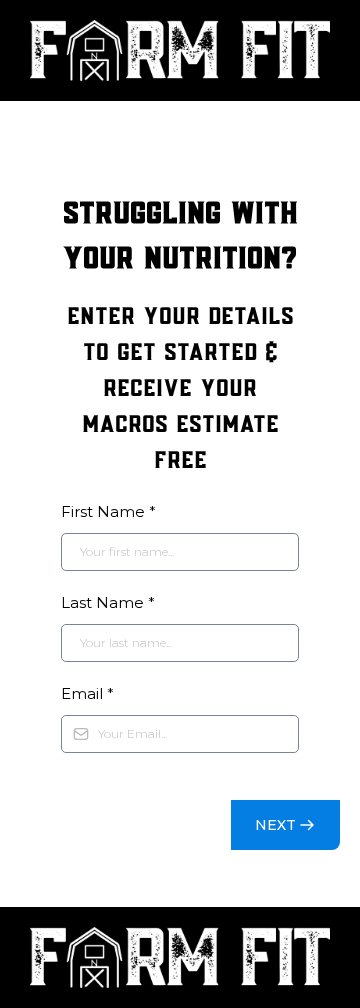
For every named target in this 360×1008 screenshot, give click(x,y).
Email (87, 693)
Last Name (108, 602)
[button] (285, 825)
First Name (108, 511)
